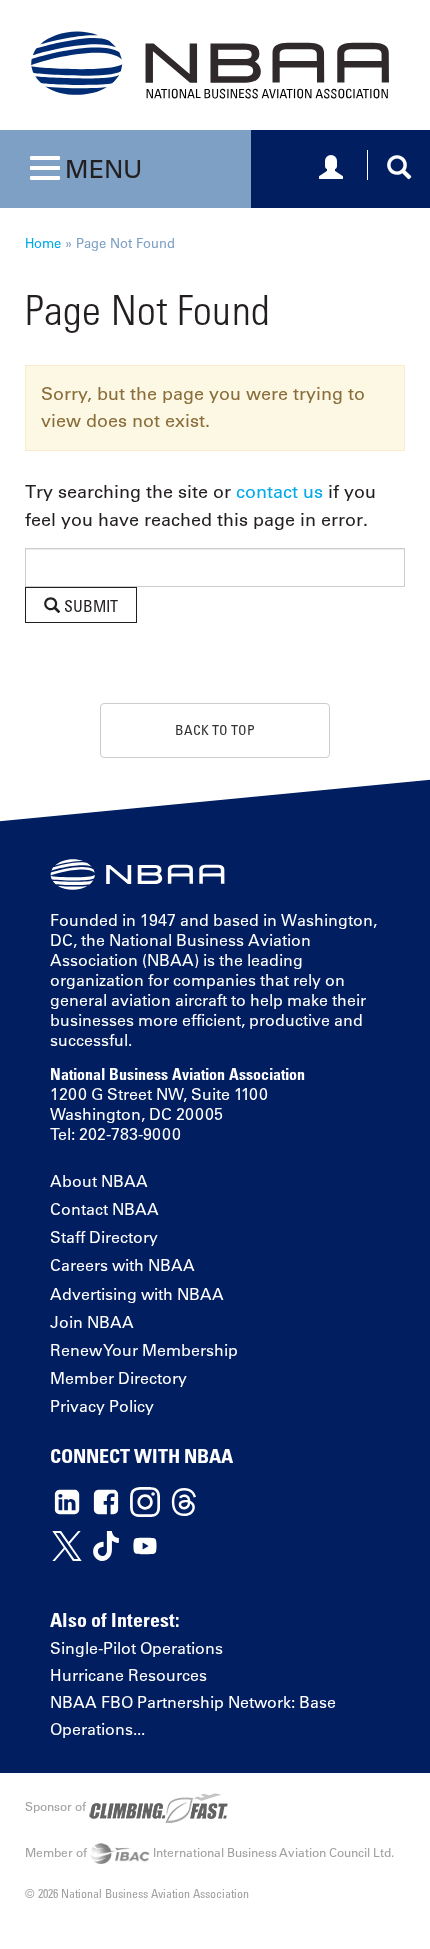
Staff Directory (104, 1237)
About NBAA (99, 1181)
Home (43, 242)
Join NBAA (92, 1322)
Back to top (215, 729)
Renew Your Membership (144, 1350)
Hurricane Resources (128, 1675)
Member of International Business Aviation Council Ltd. (209, 1852)
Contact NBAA (104, 1209)
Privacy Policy (102, 1406)
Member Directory (118, 1378)
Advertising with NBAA (137, 1294)
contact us (279, 492)
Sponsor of (57, 1806)
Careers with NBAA (122, 1265)
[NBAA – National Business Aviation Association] (210, 64)
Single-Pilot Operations (136, 1648)
